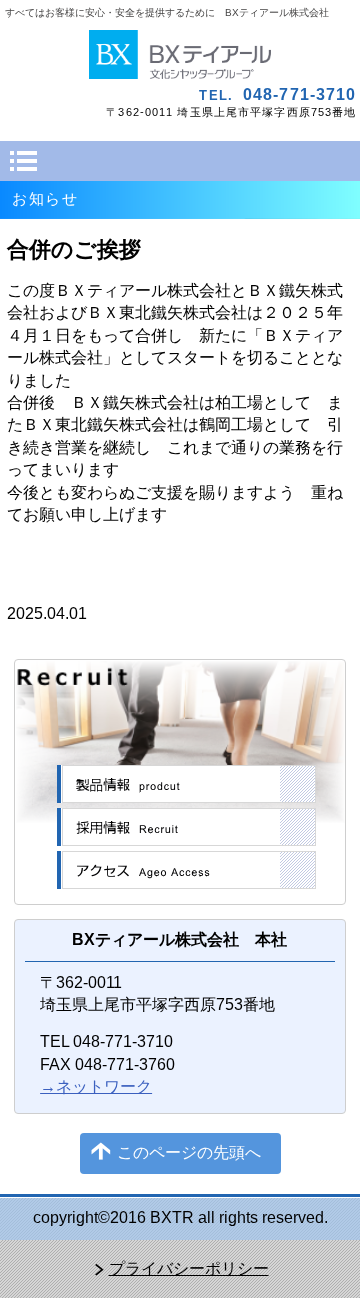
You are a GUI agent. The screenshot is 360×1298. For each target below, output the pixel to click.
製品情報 (186, 784)
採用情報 (186, 827)
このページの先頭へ (189, 1152)
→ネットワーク (96, 1086)
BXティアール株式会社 (180, 54)
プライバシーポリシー (189, 1268)
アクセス (186, 870)
